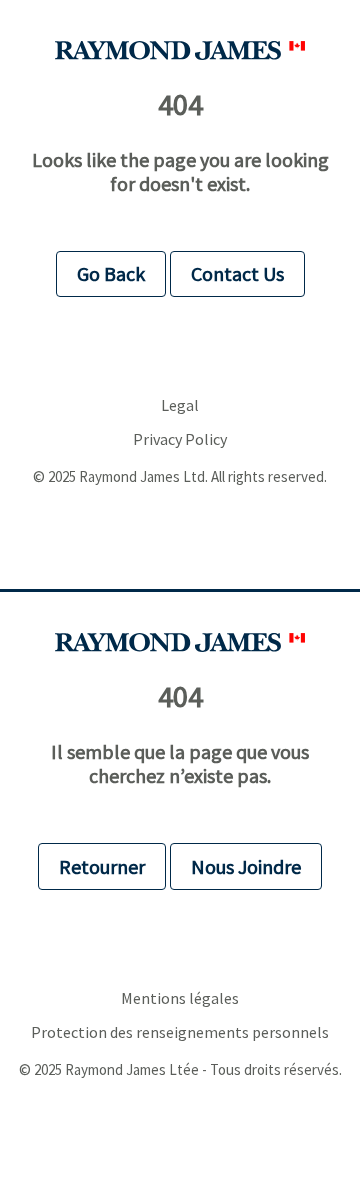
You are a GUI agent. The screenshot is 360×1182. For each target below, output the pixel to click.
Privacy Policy (180, 439)
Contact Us (237, 273)
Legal (180, 405)
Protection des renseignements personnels (180, 1032)
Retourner (102, 866)
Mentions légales (180, 998)
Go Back (111, 273)
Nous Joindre (246, 866)
